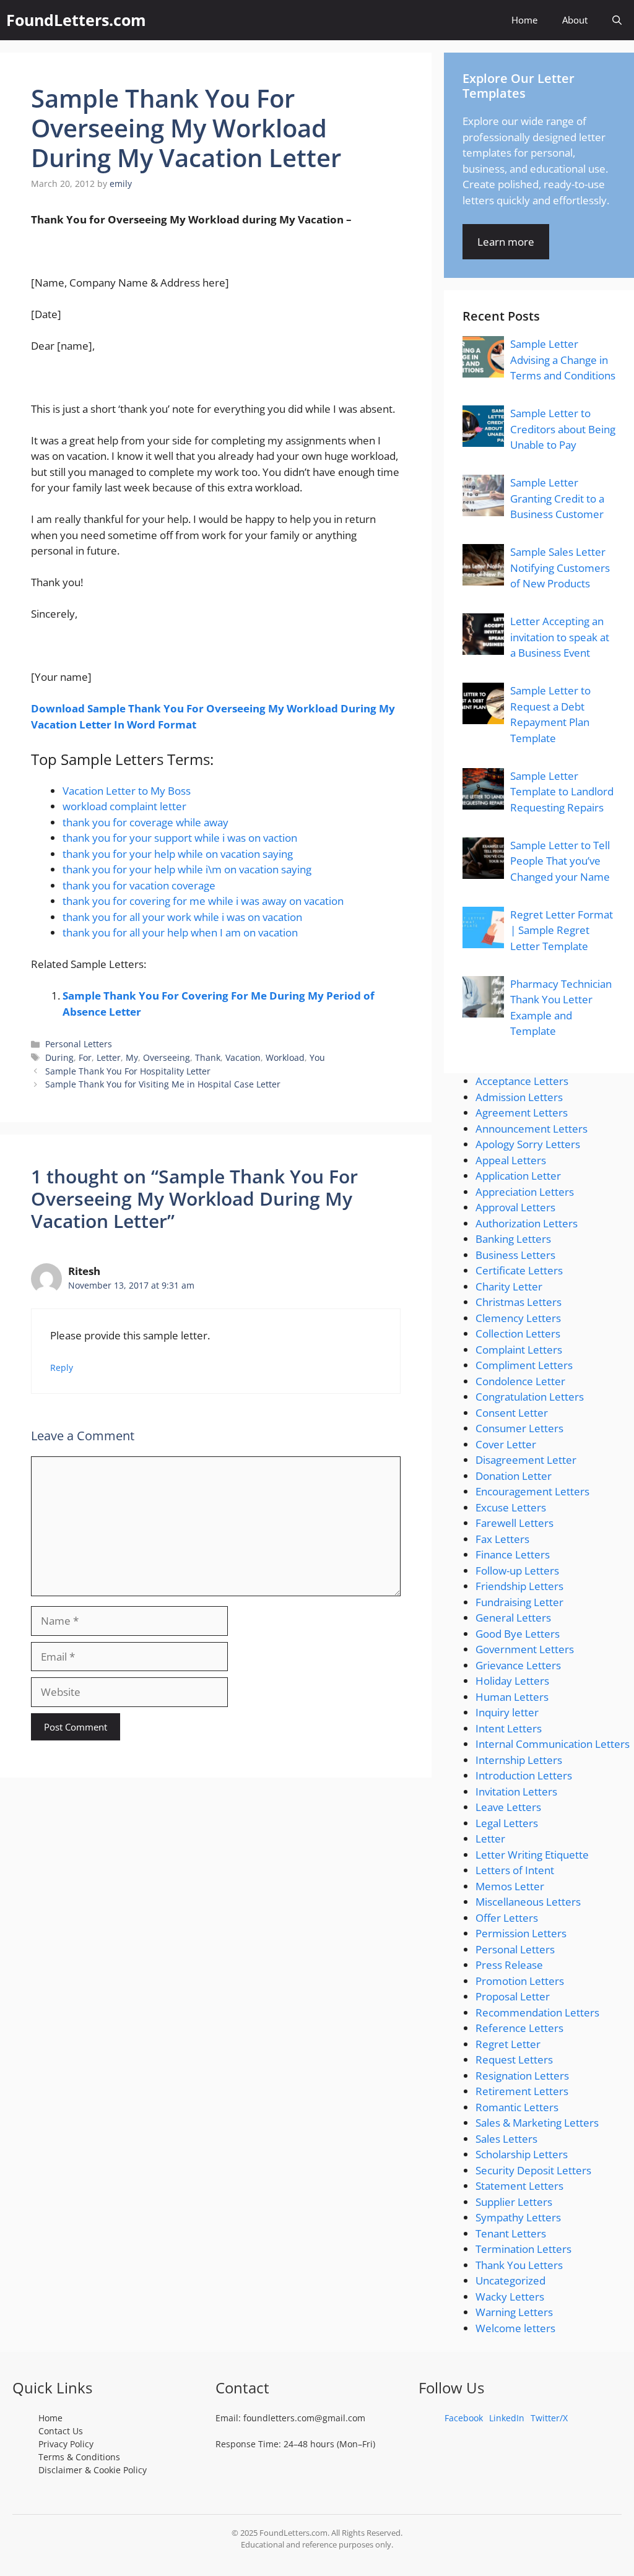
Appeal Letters (511, 1160)
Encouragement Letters (532, 1491)
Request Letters (514, 2060)
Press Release (509, 1965)
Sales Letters (506, 2139)
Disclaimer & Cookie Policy (93, 2470)
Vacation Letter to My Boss (127, 791)
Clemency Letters (518, 1318)
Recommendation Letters (537, 2012)
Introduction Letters (524, 1775)
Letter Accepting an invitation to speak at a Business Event (560, 637)
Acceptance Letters (522, 1081)
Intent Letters (509, 1728)
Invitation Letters (516, 1792)
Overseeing (167, 1057)
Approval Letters (515, 1207)
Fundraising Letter (519, 1602)
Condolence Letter (520, 1381)
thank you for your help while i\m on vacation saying (187, 869)
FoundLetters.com (76, 20)
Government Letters (525, 1649)
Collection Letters (518, 1333)
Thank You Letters (519, 2265)
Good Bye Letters (518, 1634)
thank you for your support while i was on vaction (180, 838)
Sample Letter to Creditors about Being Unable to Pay (563, 429)
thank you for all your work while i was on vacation (182, 917)
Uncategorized (510, 2280)
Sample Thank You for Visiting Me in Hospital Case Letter (163, 1084)
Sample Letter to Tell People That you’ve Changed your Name (560, 861)
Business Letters (515, 1255)
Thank (208, 1057)
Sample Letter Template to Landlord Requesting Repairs (562, 792)
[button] (617, 20)
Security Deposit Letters (533, 2170)
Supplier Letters (514, 2202)
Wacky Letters (510, 2297)
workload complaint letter (124, 806)
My (132, 1057)
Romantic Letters (517, 2107)
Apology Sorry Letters (528, 1144)
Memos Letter (510, 1886)
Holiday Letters (512, 1681)
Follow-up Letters (517, 1571)
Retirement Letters (522, 2091)
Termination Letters (523, 2249)
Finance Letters (513, 1554)
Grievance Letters (518, 1665)
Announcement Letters (532, 1129)
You (317, 1057)
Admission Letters (519, 1097)
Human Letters (512, 1697)
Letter (109, 1057)
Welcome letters (515, 2328)
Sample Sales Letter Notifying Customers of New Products (560, 568)
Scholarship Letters (522, 2154)
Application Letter (518, 1176)
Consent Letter (512, 1413)
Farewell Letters (515, 1523)
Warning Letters (514, 2312)
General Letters (513, 1618)
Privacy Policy (66, 2444)
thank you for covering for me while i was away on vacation (203, 901)
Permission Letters (521, 1933)
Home (524, 20)
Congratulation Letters (530, 1397)
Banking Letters (513, 1239)
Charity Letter (509, 1286)
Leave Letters (508, 1807)
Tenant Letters (511, 2233)
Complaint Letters (519, 1350)
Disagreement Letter (526, 1460)
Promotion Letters (520, 1981)
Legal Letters (507, 1823)
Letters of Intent (515, 1870)
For (85, 1057)
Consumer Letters (519, 1428)
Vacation (243, 1057)
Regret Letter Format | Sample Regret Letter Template (562, 930)
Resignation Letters (522, 2076)
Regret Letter (508, 2044)
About (575, 20)
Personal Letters (79, 1044)
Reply (62, 1368)
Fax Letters (502, 1539)
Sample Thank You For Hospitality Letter (128, 1071)
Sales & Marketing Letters (537, 2123)
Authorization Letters (527, 1223)
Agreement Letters (522, 1113)
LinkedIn (507, 2418)
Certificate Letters (519, 1270)
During (59, 1057)
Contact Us (61, 2431)
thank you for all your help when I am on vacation (180, 932)
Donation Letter (514, 1476)
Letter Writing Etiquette (532, 1855)
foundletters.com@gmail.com (304, 2418)
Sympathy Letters (518, 2217)
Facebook (464, 2418)
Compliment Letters (524, 1365)
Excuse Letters (511, 1507)
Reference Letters (519, 2028)
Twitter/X (549, 2418)
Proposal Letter (513, 1996)
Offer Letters (507, 1918)
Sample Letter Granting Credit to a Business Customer (557, 498)
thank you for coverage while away (145, 822)
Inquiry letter (507, 1712)
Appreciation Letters (525, 1192)
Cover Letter (506, 1444)
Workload (285, 1057)
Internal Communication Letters (553, 1744)
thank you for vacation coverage (139, 885)
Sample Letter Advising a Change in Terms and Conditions (563, 360)
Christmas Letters (519, 1302)
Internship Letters (519, 1760)
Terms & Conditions (79, 2457)
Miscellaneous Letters (528, 1902)
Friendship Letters (519, 1586)
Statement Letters (519, 2186)
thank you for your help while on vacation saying (178, 854)
